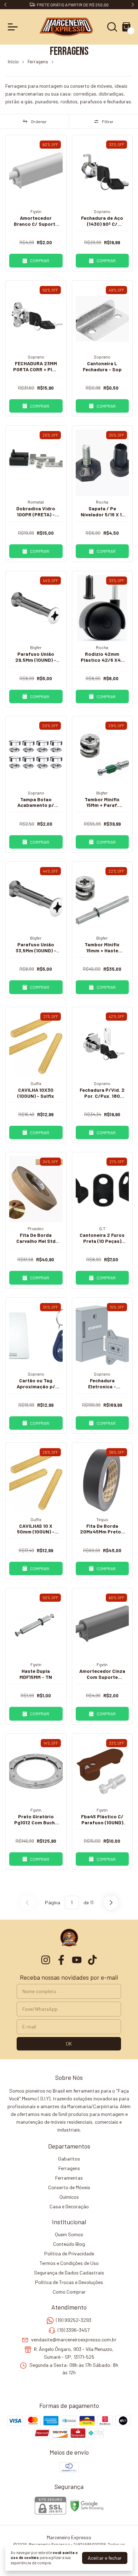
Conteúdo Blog (69, 2244)
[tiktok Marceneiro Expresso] (92, 1960)
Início (13, 62)
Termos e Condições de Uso (69, 2263)
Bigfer (36, 647)
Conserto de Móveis (69, 2187)
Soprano (102, 211)
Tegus (102, 1519)
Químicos (69, 2197)
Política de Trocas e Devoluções (69, 2282)
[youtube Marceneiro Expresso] (77, 1960)
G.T (102, 1228)
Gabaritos (69, 2159)
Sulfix (36, 1083)
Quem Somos (69, 2234)
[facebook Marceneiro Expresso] (61, 1960)
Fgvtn (36, 211)
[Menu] (14, 27)
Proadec (36, 1228)
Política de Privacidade (69, 2253)
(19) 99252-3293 (74, 2320)
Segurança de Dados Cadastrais (69, 2273)
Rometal (36, 502)
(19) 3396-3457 (74, 2330)
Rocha (102, 502)
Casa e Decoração (69, 2206)
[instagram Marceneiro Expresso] (46, 1960)
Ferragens (38, 62)
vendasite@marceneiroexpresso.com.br (74, 2339)
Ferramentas (69, 2178)
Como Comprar (69, 2292)
